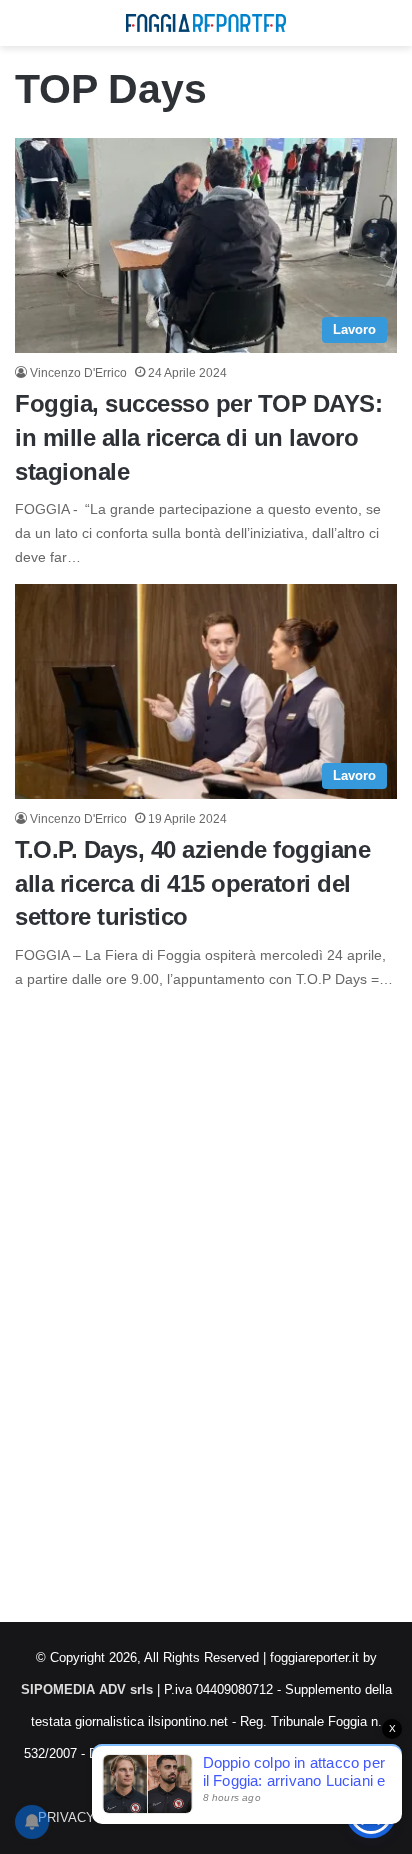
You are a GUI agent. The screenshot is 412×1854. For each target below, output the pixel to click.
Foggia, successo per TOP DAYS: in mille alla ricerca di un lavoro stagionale (198, 437)
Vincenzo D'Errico (78, 373)
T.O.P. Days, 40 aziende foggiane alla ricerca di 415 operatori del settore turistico (192, 883)
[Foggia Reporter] (206, 23)
